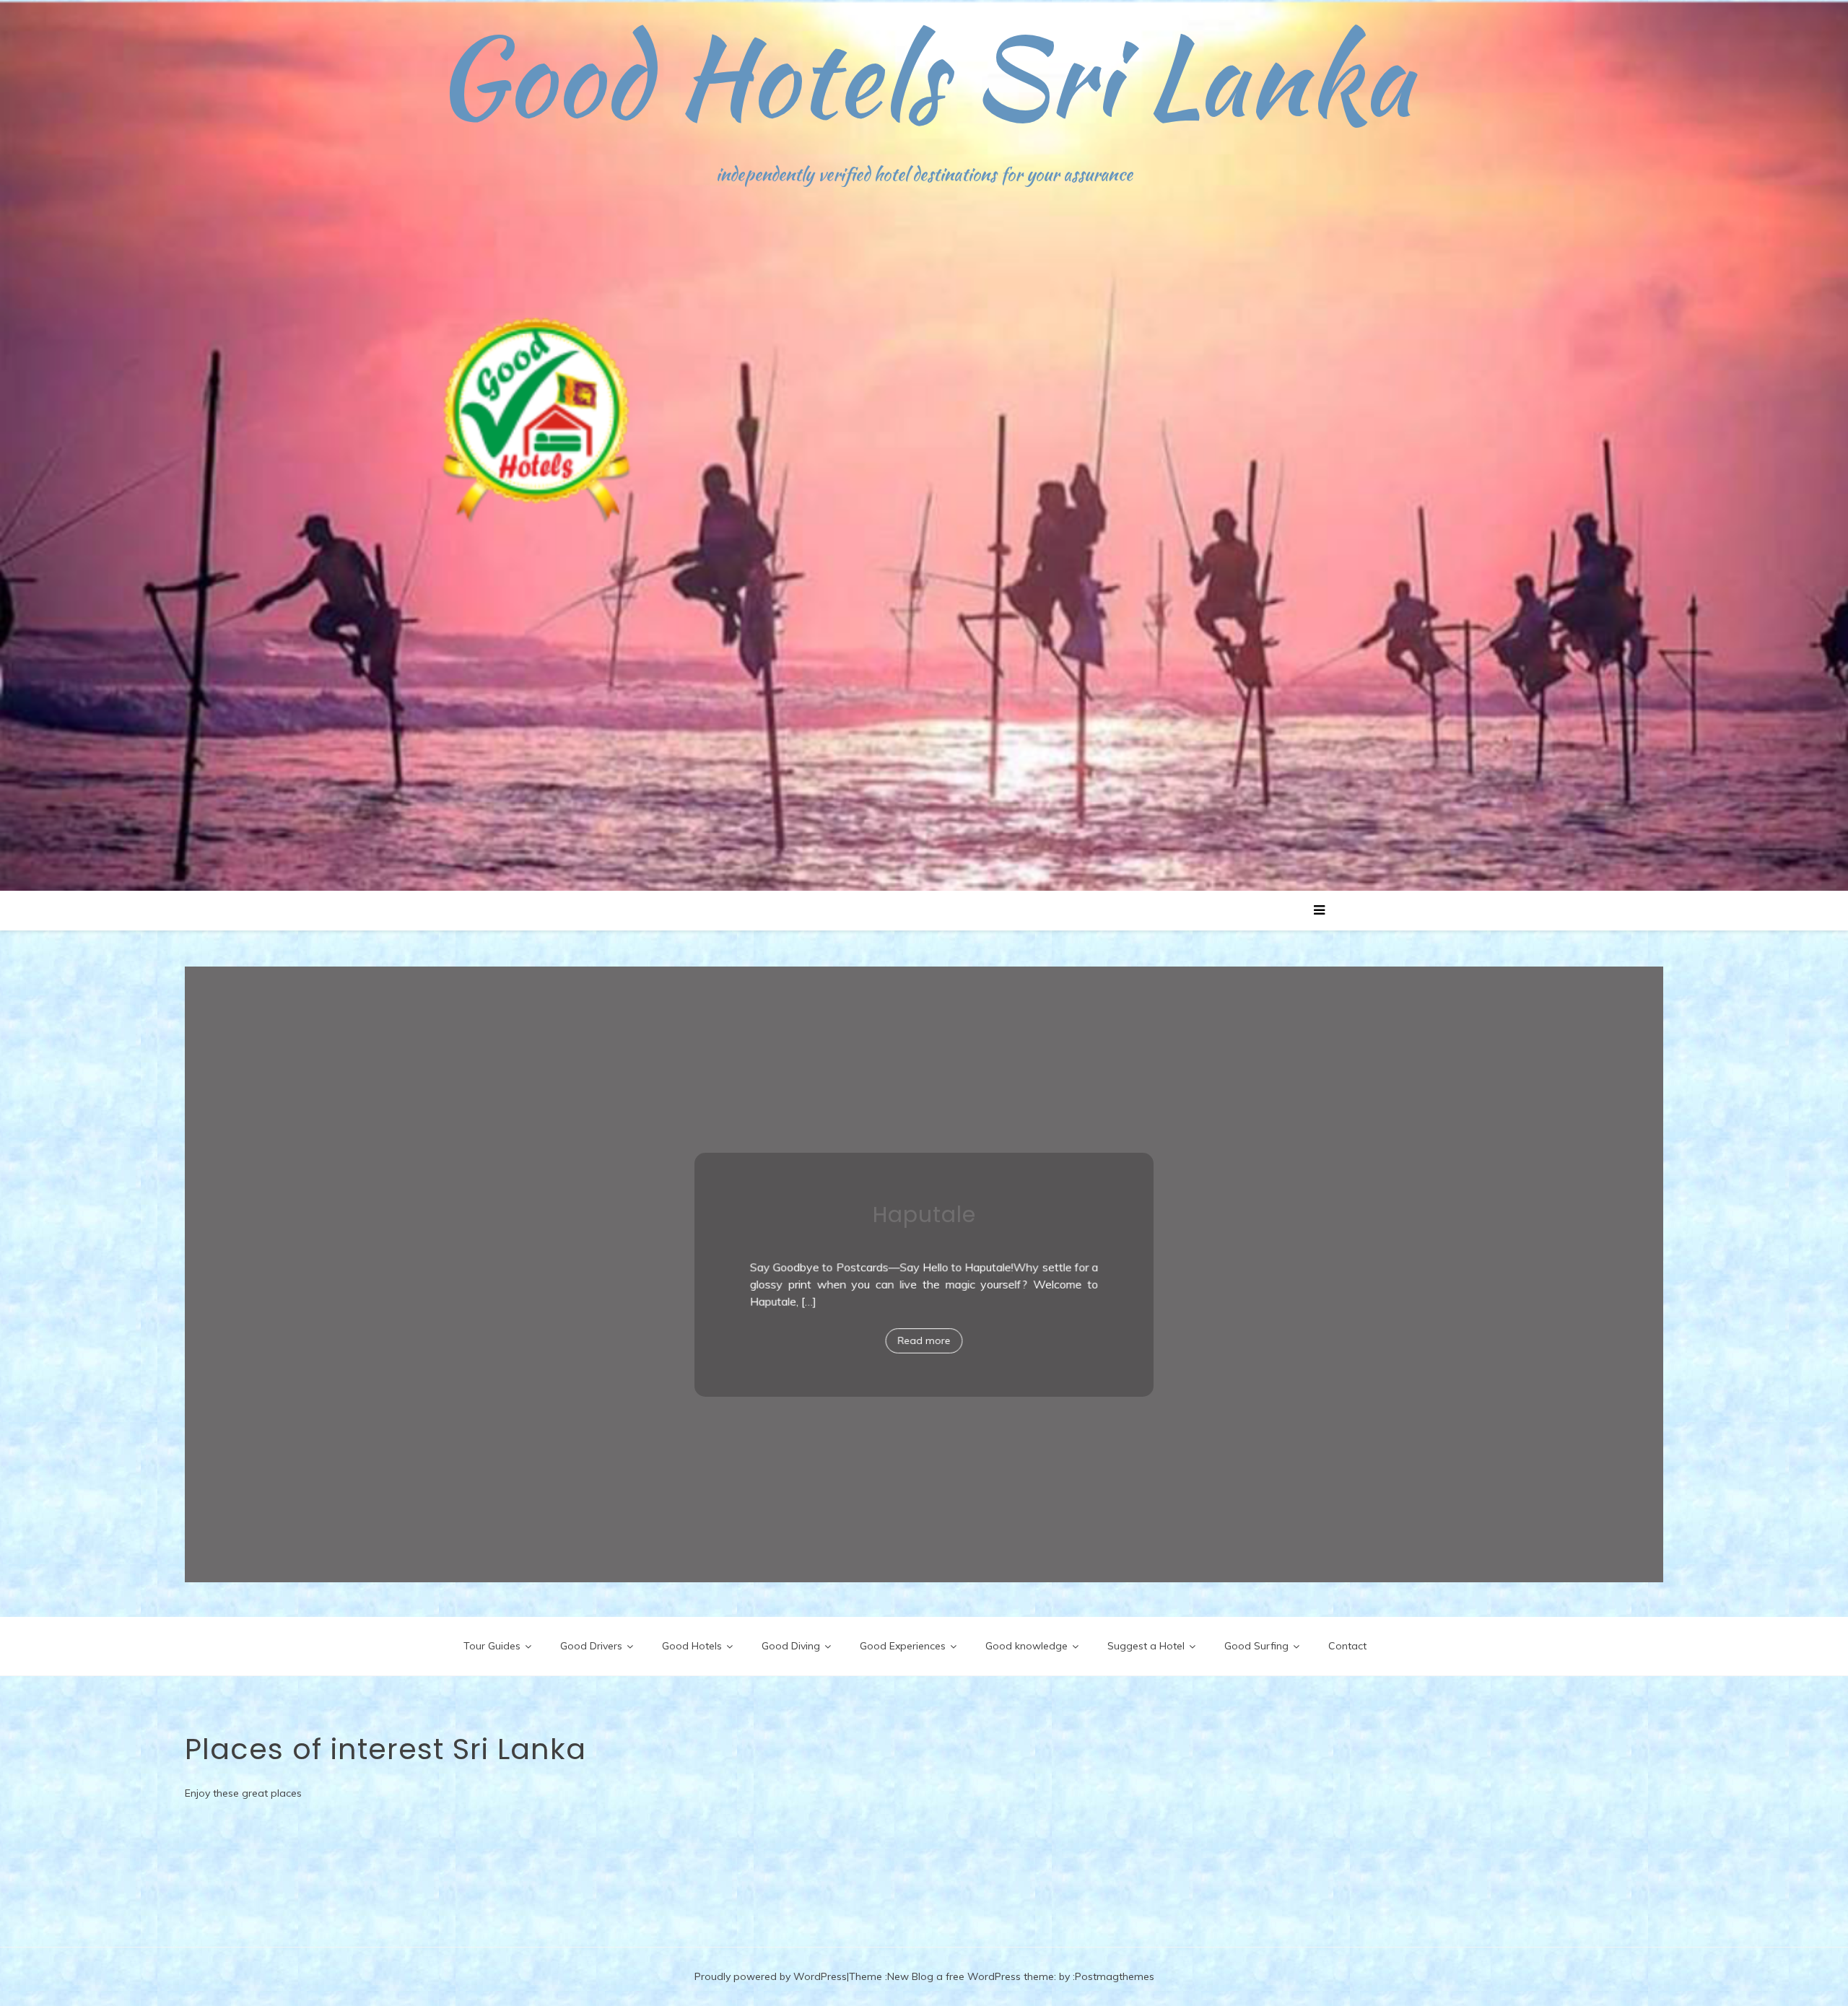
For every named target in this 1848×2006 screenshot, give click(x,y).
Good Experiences (903, 1646)
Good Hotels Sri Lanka (924, 76)
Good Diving (791, 1646)
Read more (924, 1340)
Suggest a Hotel (1146, 1646)
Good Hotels (692, 1646)
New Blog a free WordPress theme (971, 1976)
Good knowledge (1027, 1646)
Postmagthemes (1115, 1976)
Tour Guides (492, 1646)
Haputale (924, 1227)
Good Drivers (591, 1646)
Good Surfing (1256, 1646)
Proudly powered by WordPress (771, 1976)
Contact (1347, 1646)
